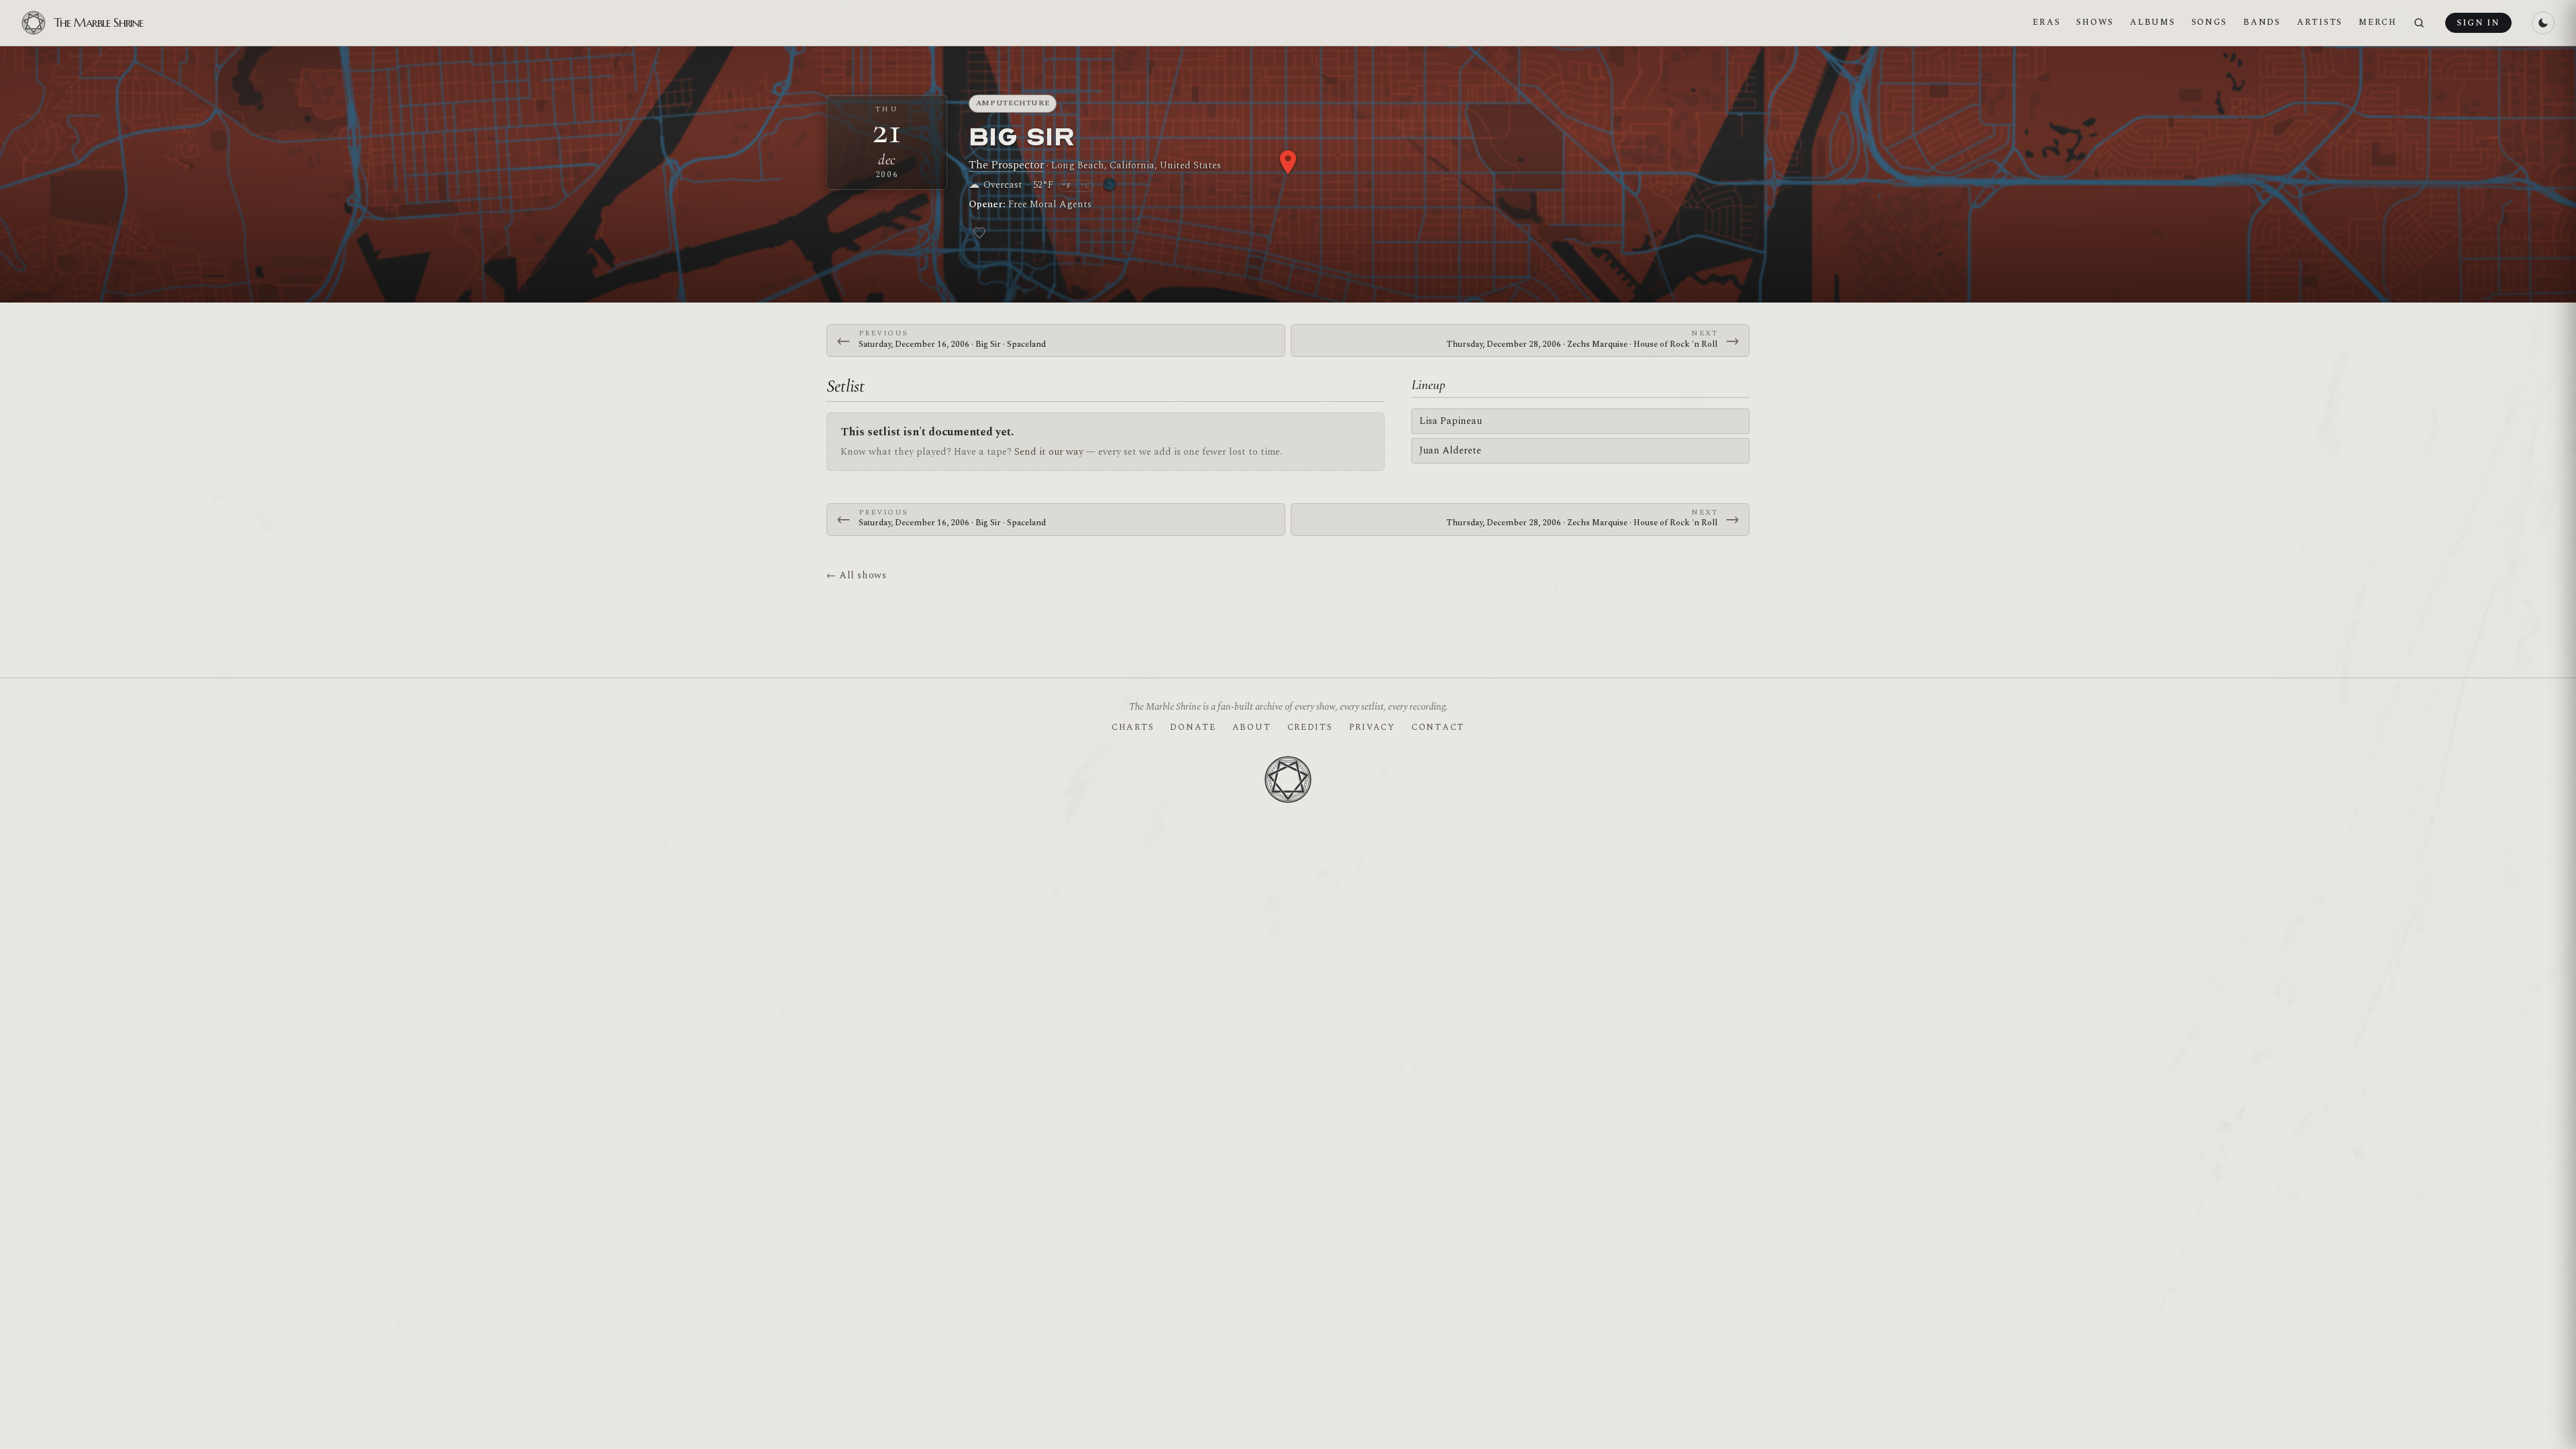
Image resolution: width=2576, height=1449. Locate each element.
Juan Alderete (1450, 450)
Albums (2152, 22)
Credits (1310, 727)
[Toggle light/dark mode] (2543, 23)
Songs (2210, 22)
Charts (1133, 727)
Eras (2046, 22)
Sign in (2478, 23)
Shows (2095, 22)
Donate (1193, 727)
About (1252, 727)
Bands (2262, 22)
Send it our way (1049, 452)
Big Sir (1022, 136)
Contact (1438, 727)
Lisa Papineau (1451, 421)
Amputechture (1013, 103)
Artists (2320, 22)
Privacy (1372, 727)
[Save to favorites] (979, 233)
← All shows (856, 575)
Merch (2378, 22)
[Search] (2419, 23)
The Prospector (1006, 165)
